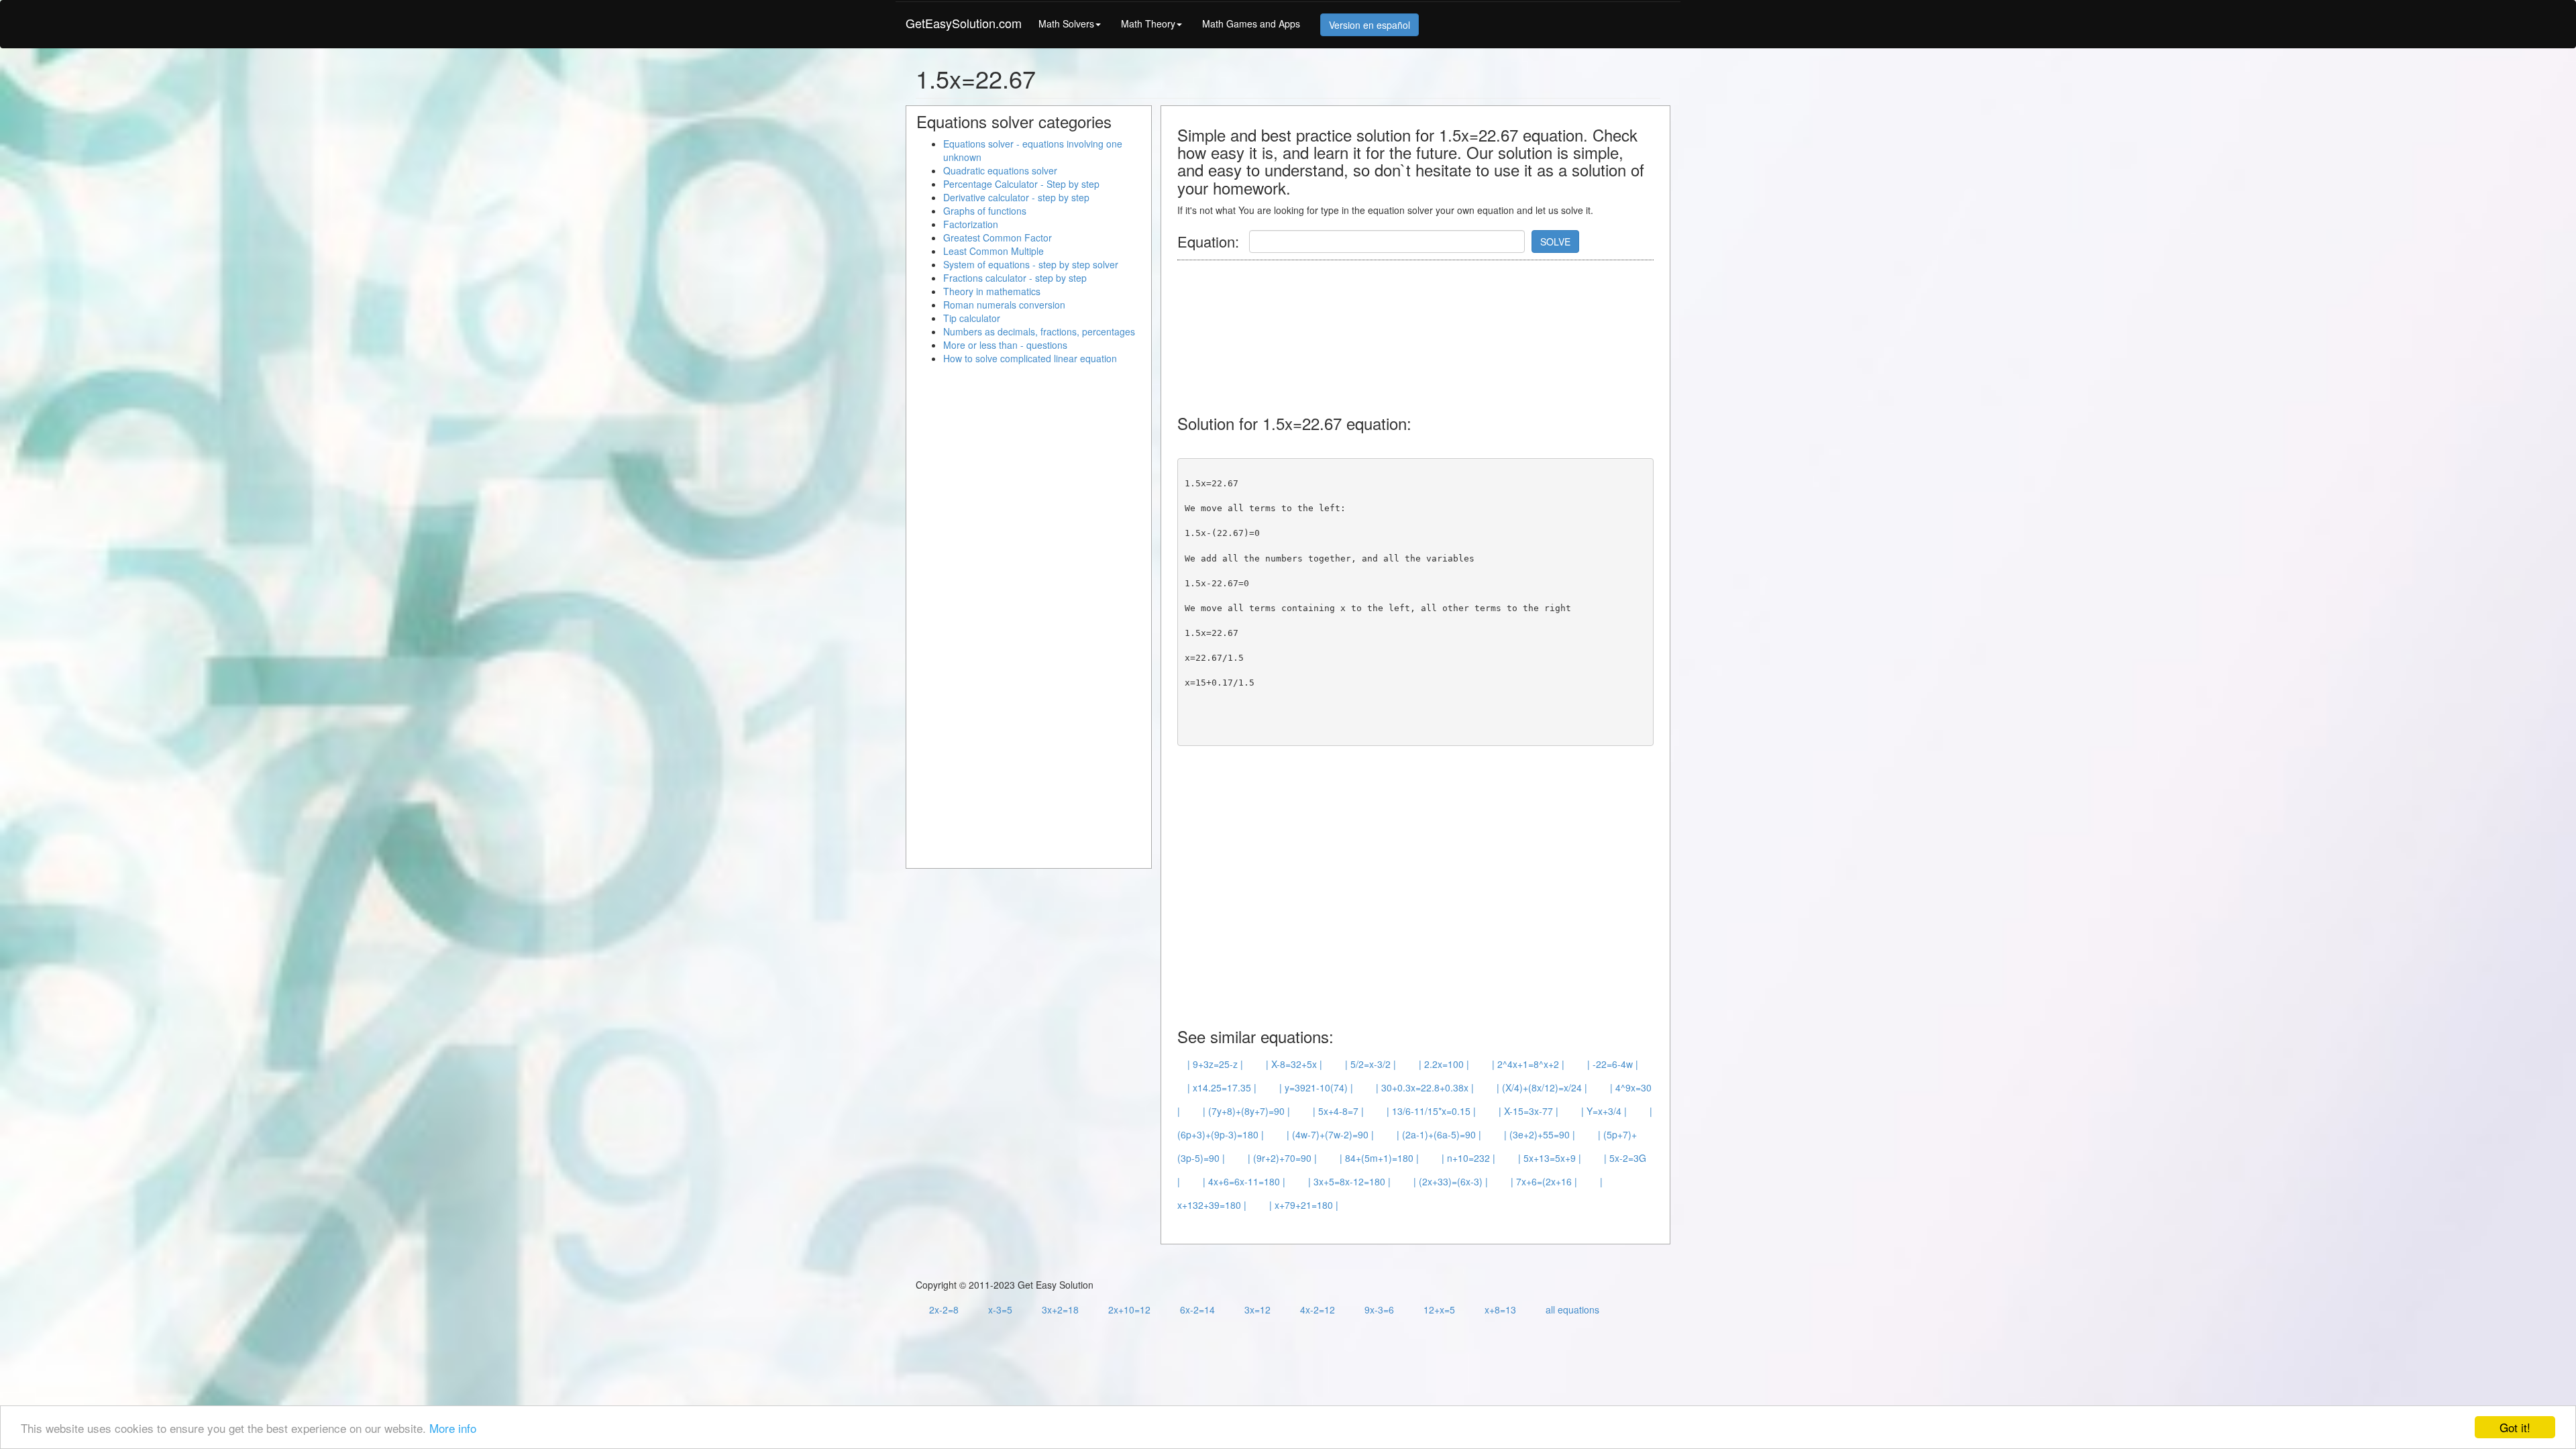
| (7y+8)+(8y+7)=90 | (1246, 1111)
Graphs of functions (985, 211)
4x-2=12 (1318, 1309)
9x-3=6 (1379, 1309)
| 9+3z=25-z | (1215, 1064)
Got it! (2515, 1427)
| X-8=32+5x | (1294, 1064)
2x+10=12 (1129, 1309)
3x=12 (1257, 1309)
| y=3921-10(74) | (1316, 1087)
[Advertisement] (1421, 331)
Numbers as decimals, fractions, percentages (1039, 331)
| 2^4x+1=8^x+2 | (1528, 1064)
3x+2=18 (1060, 1309)
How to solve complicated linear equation (1030, 358)
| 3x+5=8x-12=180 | (1349, 1181)
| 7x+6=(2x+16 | (1544, 1181)
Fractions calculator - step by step (1015, 278)
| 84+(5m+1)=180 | (1379, 1158)
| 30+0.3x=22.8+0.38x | (1425, 1087)
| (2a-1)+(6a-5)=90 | (1439, 1134)
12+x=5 (1439, 1309)
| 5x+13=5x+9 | (1550, 1158)
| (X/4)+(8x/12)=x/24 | (1542, 1087)
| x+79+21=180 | (1304, 1205)
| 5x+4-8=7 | (1338, 1111)
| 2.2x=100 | (1444, 1064)
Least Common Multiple (994, 251)
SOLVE (1555, 241)
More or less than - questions (1005, 345)
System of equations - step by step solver (1031, 264)
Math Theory (1148, 23)
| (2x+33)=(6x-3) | (1451, 1181)
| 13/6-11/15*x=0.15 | (1431, 1111)
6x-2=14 (1197, 1309)
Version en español (1370, 25)
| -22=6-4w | (1613, 1064)
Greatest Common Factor (998, 237)
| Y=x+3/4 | (1604, 1111)
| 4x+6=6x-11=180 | (1244, 1181)
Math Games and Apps (1251, 23)
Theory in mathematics (992, 291)
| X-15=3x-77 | (1528, 1111)
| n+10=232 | (1468, 1158)
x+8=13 (1500, 1309)
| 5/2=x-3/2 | (1371, 1064)
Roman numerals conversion (1004, 305)
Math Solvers (1066, 23)
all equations (1572, 1309)
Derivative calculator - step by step (1016, 197)
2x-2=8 (944, 1309)
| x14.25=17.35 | (1222, 1087)
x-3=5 (1000, 1309)
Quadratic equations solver (1000, 170)
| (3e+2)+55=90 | (1540, 1134)
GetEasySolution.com (964, 23)
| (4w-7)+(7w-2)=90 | (1330, 1134)
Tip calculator (972, 318)
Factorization (971, 224)
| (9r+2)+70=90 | (1282, 1158)
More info (453, 1428)
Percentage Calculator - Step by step (1021, 184)
